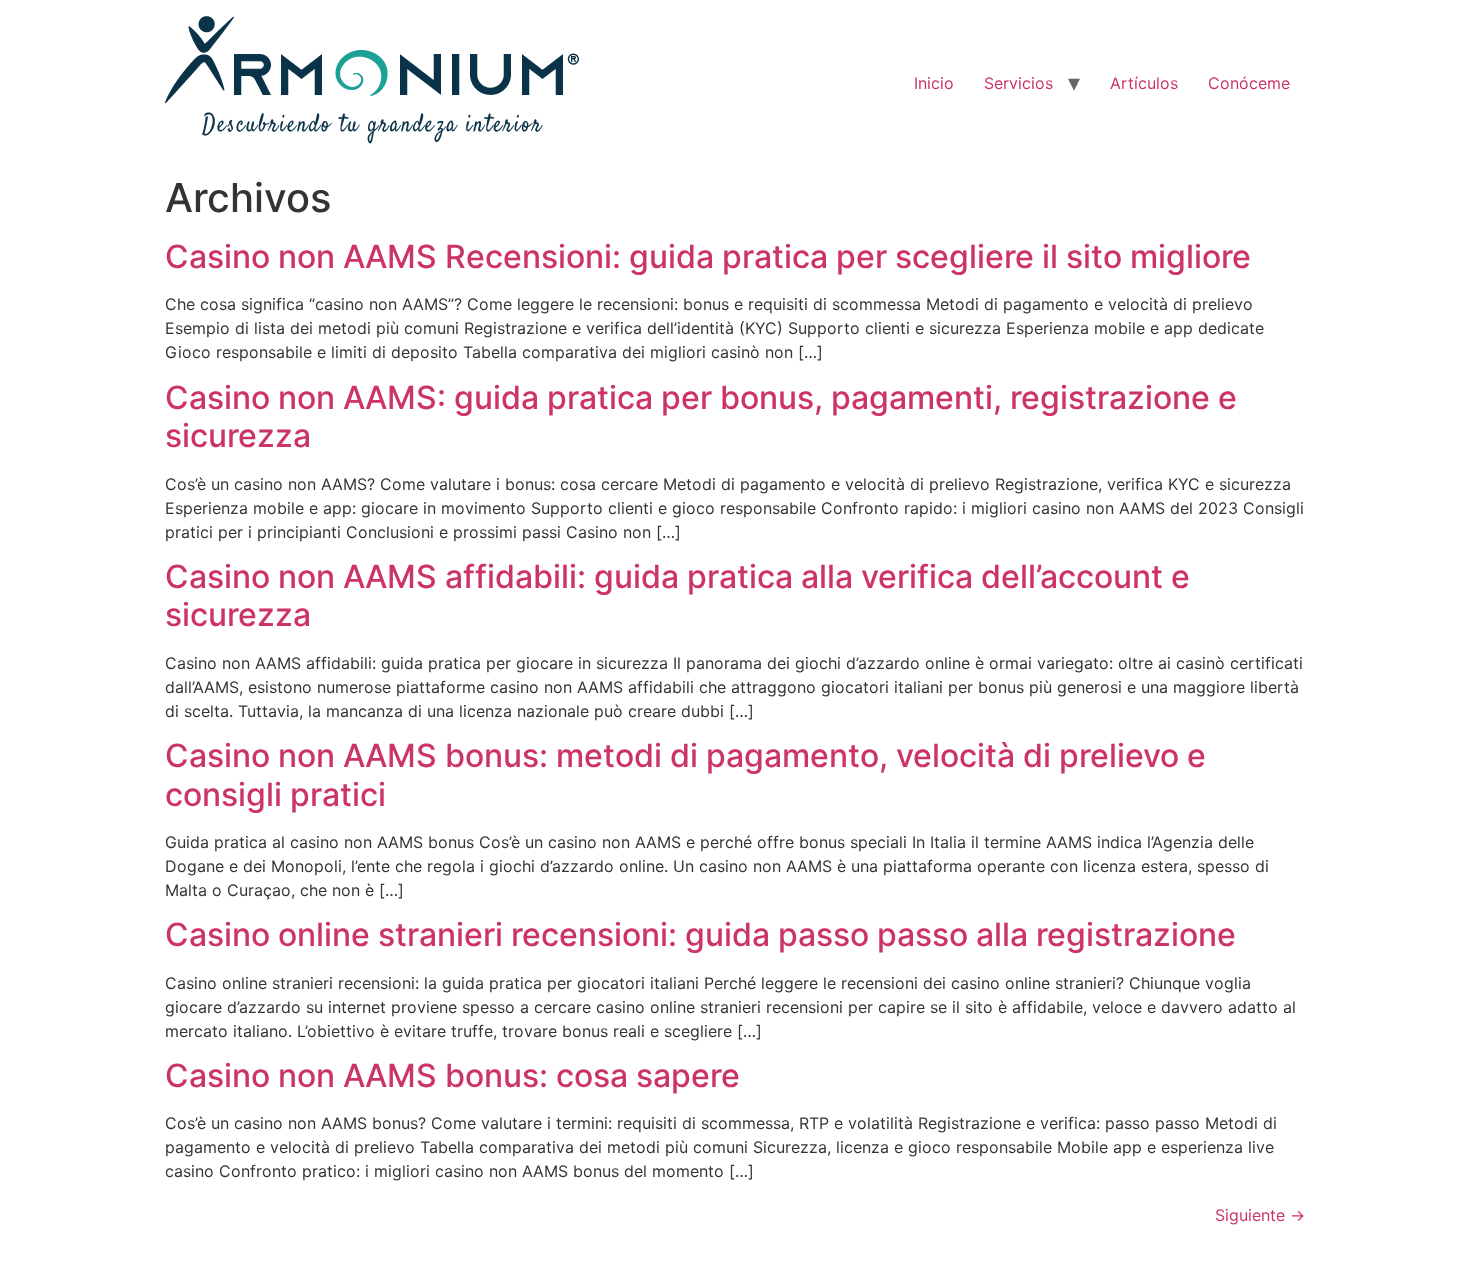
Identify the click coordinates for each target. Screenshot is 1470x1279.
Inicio (934, 83)
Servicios (1018, 83)
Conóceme (1249, 83)
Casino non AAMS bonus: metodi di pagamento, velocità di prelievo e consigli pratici (685, 774)
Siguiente (1260, 1215)
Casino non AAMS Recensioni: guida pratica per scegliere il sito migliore (708, 256)
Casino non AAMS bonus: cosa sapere (452, 1075)
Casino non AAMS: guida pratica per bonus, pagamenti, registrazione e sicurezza (701, 416)
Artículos (1144, 83)
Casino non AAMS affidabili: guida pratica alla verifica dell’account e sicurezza (677, 595)
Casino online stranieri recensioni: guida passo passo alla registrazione (700, 934)
